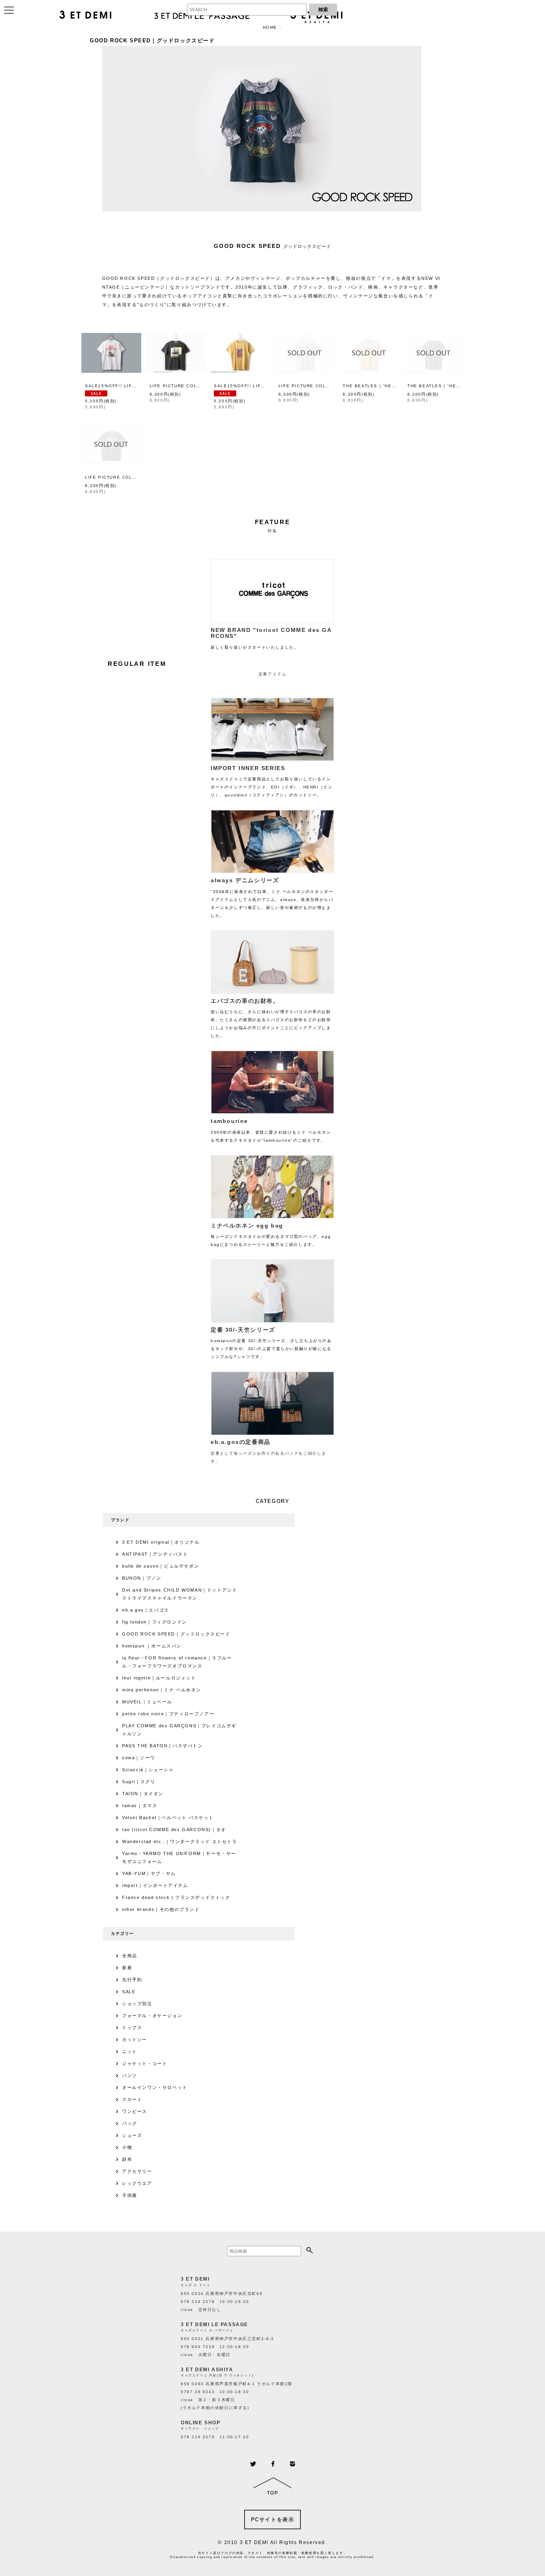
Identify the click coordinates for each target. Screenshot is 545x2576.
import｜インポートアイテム (155, 1885)
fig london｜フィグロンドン (155, 1622)
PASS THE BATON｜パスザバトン (163, 1746)
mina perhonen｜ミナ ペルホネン (162, 1690)
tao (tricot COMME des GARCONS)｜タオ (174, 1830)
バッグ (130, 2123)
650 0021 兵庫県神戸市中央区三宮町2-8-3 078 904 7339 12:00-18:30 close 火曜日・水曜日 (227, 2347)
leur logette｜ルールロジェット (159, 1678)
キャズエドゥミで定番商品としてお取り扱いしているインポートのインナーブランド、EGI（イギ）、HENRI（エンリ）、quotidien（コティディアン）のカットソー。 (272, 781)
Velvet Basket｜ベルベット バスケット (168, 1818)
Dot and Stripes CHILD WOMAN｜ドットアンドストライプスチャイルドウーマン (180, 1594)
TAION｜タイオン (143, 1794)
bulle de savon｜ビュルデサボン (161, 1566)
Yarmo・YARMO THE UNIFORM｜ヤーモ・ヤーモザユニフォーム (179, 1857)
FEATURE (273, 522)
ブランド (120, 1520)
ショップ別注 (137, 2004)
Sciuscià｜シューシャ (148, 1770)
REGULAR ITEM (137, 664)
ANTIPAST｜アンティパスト (155, 1554)
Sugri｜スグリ (139, 1782)
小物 (127, 2147)
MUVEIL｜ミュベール (147, 1702)
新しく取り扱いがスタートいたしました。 (271, 638)
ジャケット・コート (145, 2063)
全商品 (130, 1956)
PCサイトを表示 (273, 2520)
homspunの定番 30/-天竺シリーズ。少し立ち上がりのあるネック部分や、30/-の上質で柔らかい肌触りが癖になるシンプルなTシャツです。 (271, 1343)
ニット (130, 2051)
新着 (127, 1968)
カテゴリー (122, 1933)
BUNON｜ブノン (142, 1578)
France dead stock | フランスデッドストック (176, 1897)
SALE (129, 1992)
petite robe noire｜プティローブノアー (168, 1714)
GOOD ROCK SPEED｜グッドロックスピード (176, 1634)
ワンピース (135, 2111)
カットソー (135, 2039)
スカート (132, 2099)
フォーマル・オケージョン (152, 2016)
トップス (132, 2028)
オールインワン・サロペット (155, 2087)
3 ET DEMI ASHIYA (207, 2370)
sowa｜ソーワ (139, 1758)
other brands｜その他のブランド (161, 1909)
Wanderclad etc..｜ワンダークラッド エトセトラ (180, 1841)
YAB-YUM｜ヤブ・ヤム (149, 1873)
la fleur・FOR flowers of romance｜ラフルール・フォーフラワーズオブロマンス (177, 1662)
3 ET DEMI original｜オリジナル (161, 1542)
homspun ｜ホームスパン (152, 1646)
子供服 (130, 2195)
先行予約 (132, 1980)
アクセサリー (137, 2171)
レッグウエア (137, 2183)
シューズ (132, 2135)
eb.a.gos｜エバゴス (146, 1610)
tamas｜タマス (140, 1806)
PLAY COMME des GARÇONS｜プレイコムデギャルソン (179, 1730)
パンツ (130, 2075)
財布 (127, 2159)
